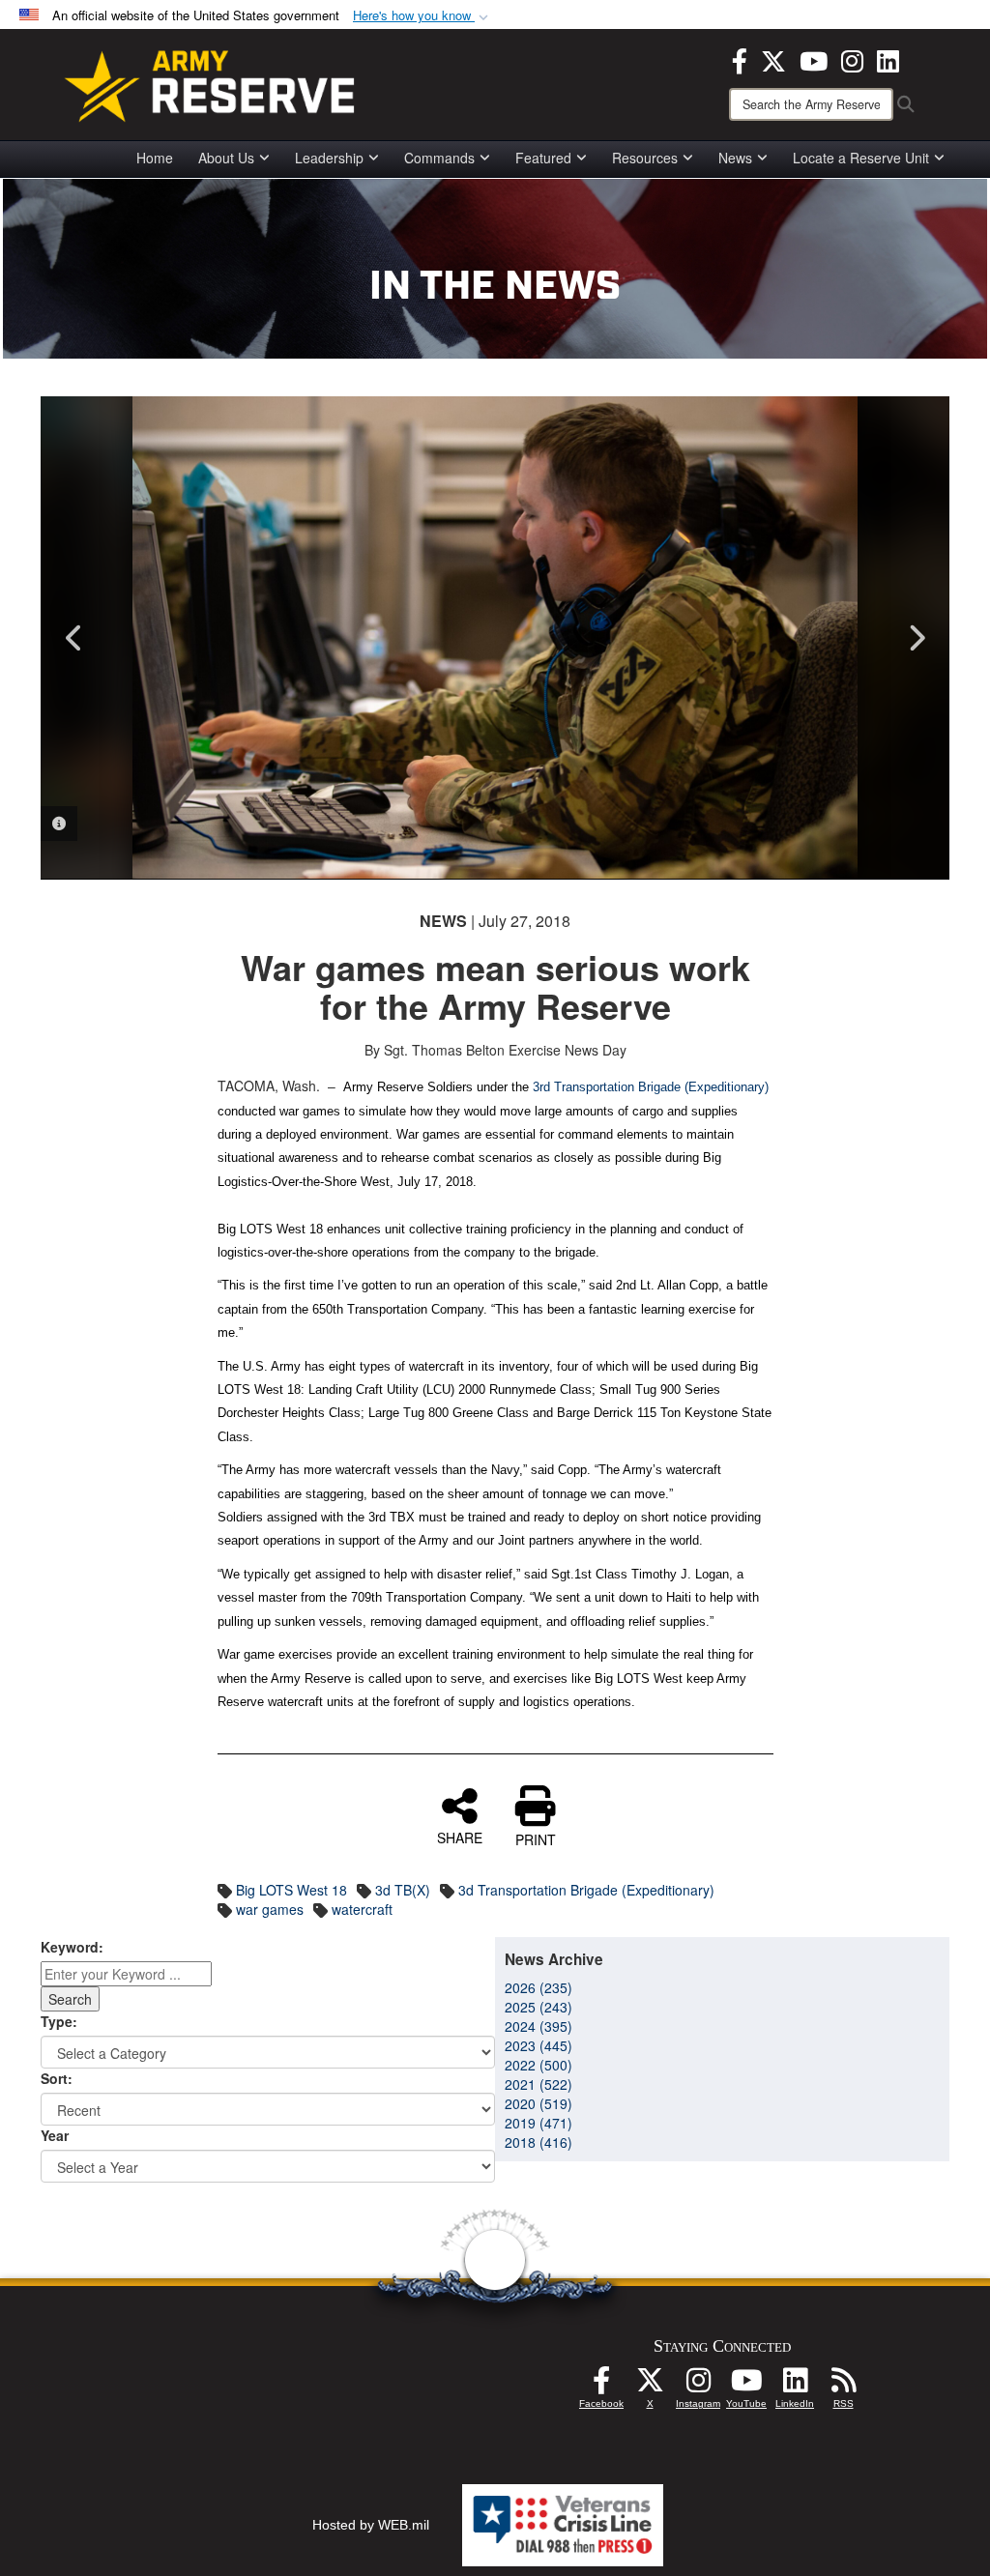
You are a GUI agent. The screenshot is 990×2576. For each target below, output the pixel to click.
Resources (645, 158)
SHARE (460, 1837)
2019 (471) (539, 2123)
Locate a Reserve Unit (861, 158)
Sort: (57, 2078)
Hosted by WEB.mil (371, 2525)
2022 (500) (539, 2065)
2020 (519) (539, 2103)
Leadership (329, 158)
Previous (74, 638)
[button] (422, 16)
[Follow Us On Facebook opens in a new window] (601, 2386)
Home (155, 158)
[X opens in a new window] (773, 59)
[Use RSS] (843, 2386)
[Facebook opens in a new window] (740, 59)
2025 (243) (539, 2007)
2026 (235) (539, 1987)
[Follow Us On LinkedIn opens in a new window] (795, 2386)
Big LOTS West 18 (291, 1890)
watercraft (362, 1909)
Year (55, 2135)
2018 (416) (539, 2142)
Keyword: (72, 1947)
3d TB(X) (403, 1890)
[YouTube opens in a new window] (814, 59)
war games (270, 1909)
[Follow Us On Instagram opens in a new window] (698, 2386)
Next (916, 638)
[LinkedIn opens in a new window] (888, 59)
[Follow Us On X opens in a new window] (650, 2386)
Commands (439, 158)
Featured (543, 158)
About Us (226, 158)
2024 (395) (539, 2026)
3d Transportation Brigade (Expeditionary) (586, 1890)
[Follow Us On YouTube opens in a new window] (746, 2386)
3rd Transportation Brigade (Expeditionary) (651, 1087)
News (735, 158)
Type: (59, 2021)
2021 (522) (539, 2084)
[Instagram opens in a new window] (852, 59)
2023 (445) (539, 2045)
